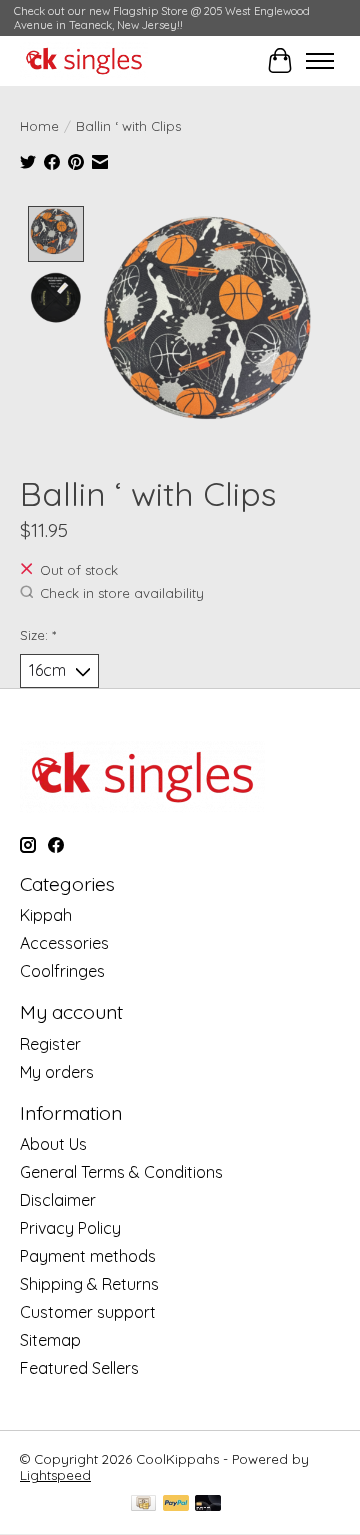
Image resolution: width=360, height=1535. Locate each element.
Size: (38, 635)
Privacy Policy (70, 1228)
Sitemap (50, 1340)
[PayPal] (176, 1504)
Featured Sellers (79, 1368)
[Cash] (143, 1504)
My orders (57, 1072)
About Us (53, 1144)
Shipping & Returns (89, 1284)
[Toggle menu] (320, 61)
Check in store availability (122, 593)
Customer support (88, 1312)
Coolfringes (62, 971)
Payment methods (88, 1256)
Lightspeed (55, 1475)
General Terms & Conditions (121, 1172)
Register (50, 1044)
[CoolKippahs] (84, 61)
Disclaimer (58, 1200)
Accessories (64, 943)
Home (39, 126)
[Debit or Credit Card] (208, 1504)
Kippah (46, 915)
